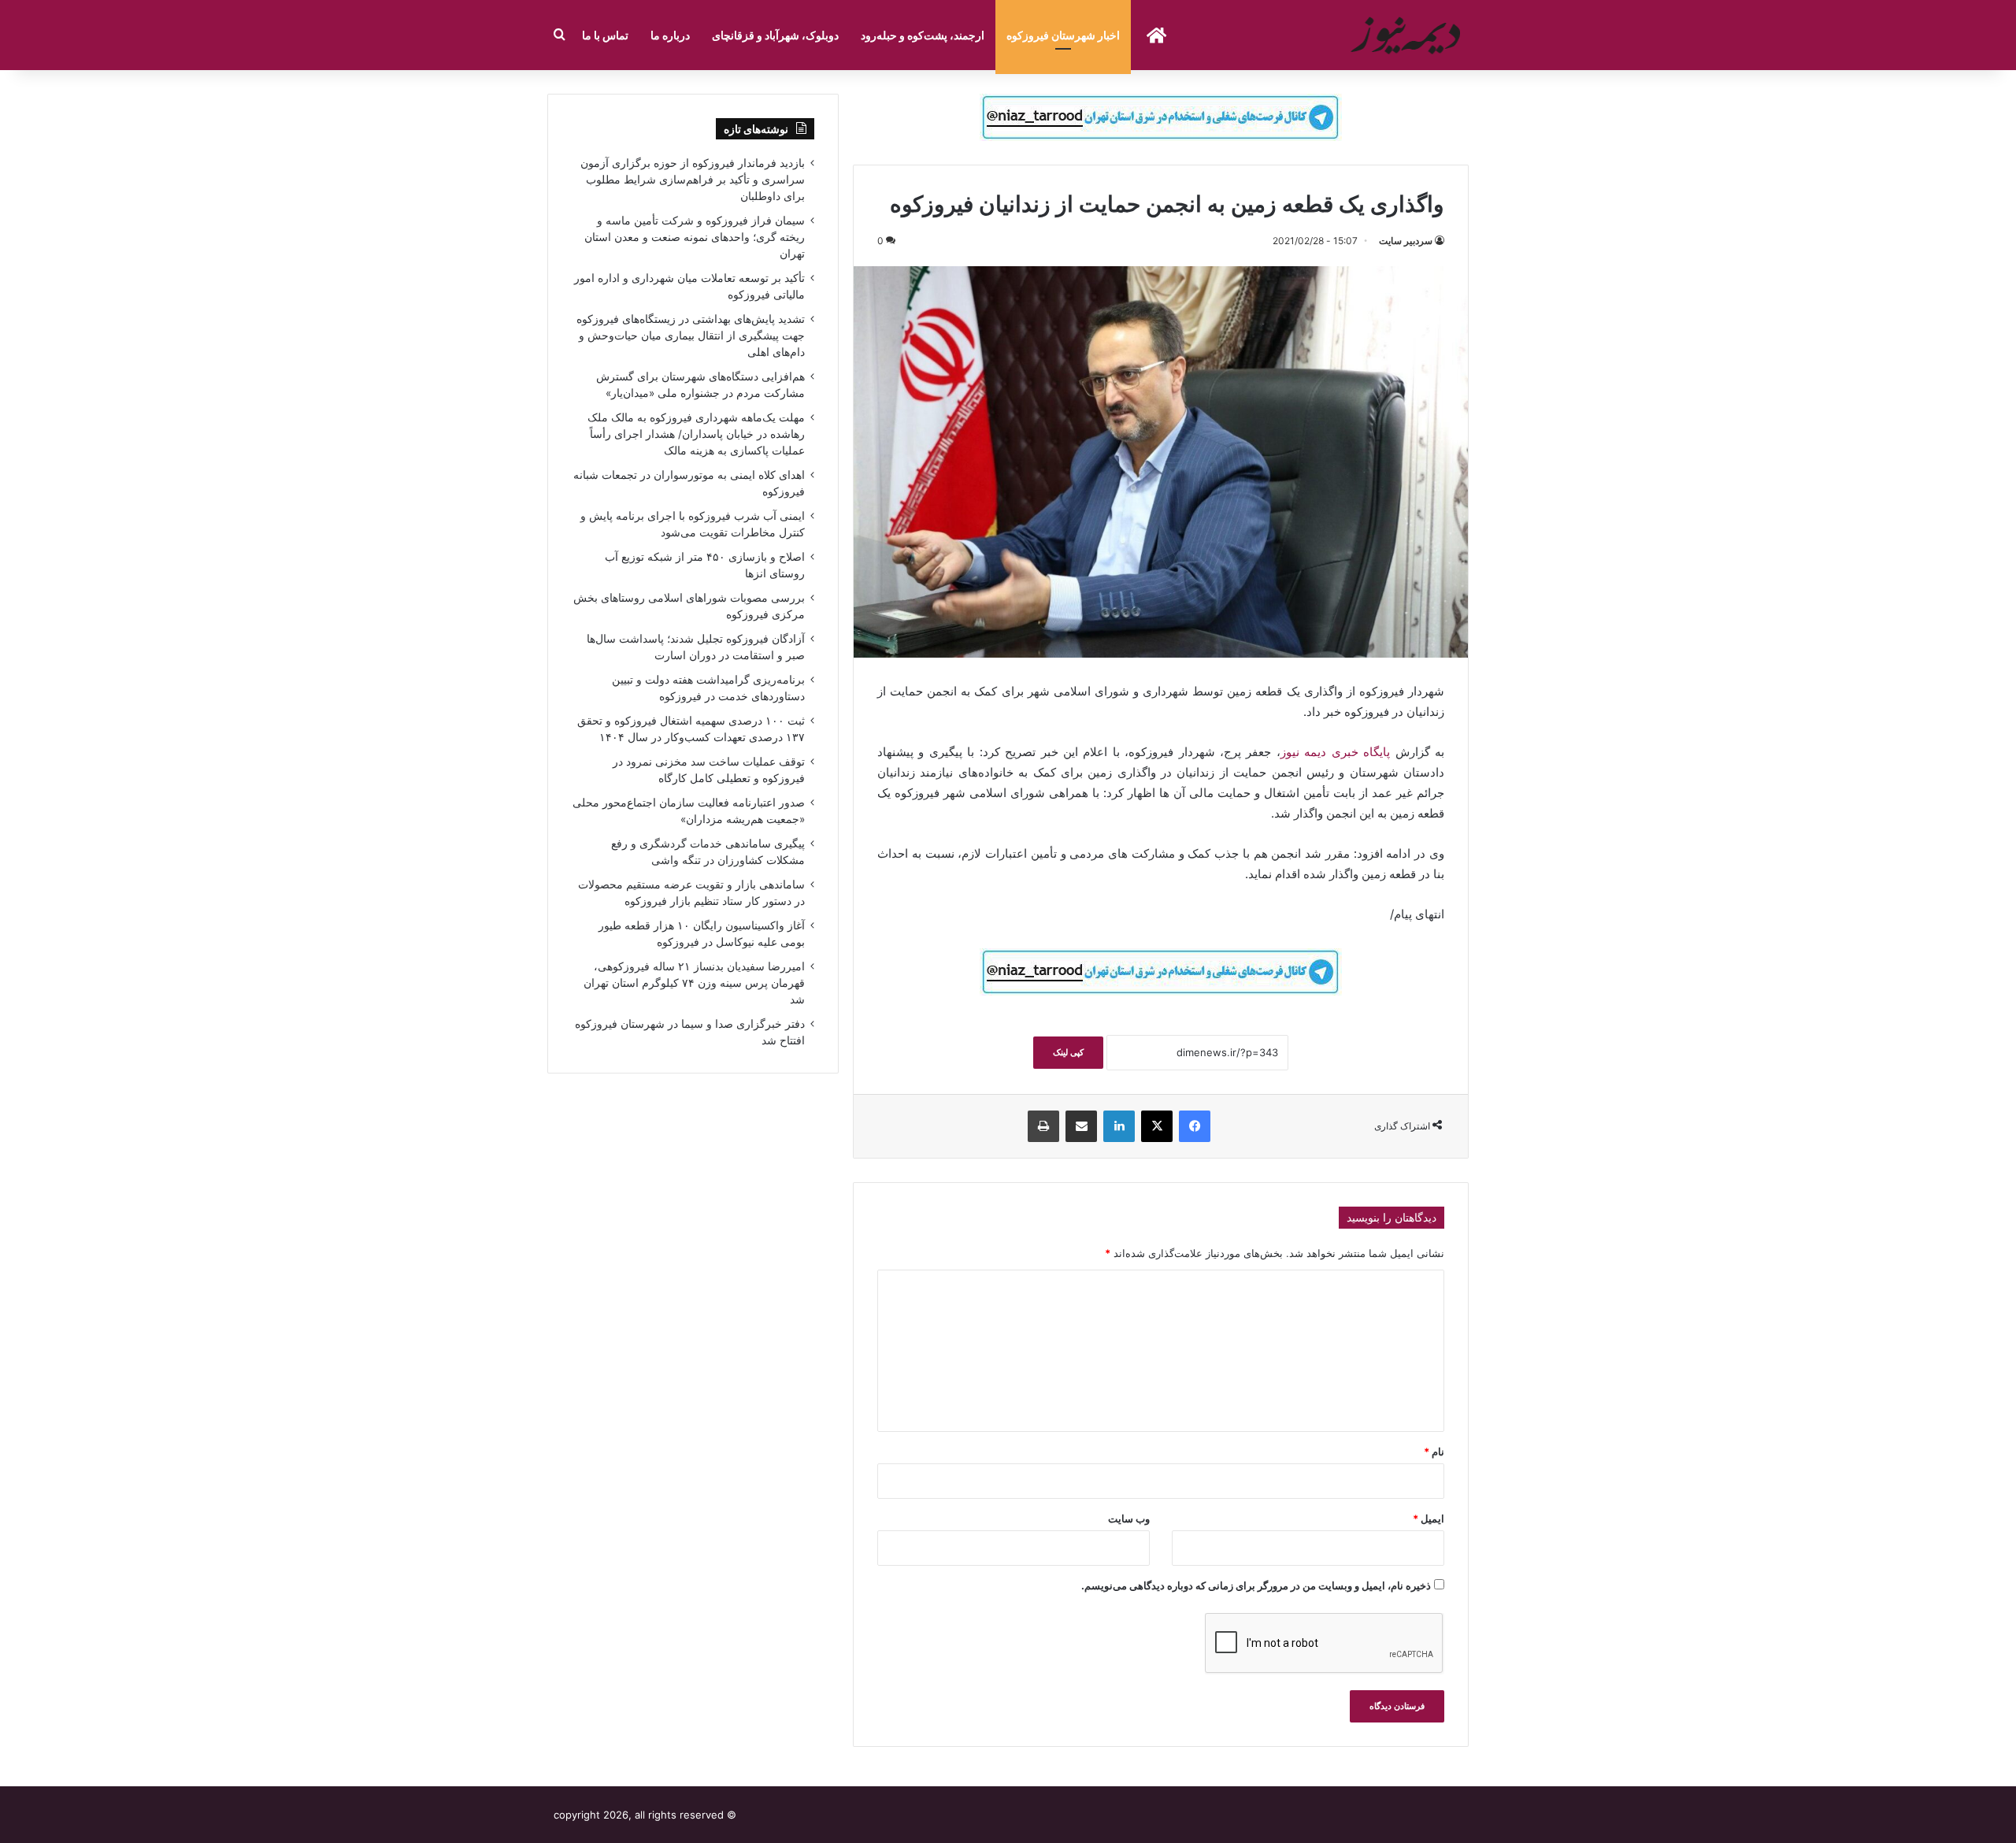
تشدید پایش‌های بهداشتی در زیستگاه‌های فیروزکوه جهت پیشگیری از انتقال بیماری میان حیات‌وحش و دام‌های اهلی (691, 336)
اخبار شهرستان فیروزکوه (1063, 35)
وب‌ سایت (1129, 1519)
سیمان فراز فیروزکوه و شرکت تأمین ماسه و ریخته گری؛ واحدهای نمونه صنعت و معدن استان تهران (695, 237)
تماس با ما (605, 35)
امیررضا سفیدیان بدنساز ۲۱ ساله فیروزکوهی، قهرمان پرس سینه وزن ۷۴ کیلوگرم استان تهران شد (694, 983)
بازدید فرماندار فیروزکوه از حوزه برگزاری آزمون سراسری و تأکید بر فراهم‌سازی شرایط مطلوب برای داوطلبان (693, 180)
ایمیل (1429, 1519)
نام (1434, 1452)
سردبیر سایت (1406, 241)
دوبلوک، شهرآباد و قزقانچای (775, 35)
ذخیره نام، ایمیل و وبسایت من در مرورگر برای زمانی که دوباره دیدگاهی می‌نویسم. (1256, 1585)
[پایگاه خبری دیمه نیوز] (1408, 35)
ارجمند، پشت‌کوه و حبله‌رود (923, 35)
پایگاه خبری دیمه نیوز (1335, 752)
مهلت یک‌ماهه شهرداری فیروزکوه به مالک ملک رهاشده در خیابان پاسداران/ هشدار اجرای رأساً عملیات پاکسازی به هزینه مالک (696, 434)
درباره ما (670, 35)
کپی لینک (1068, 1052)
